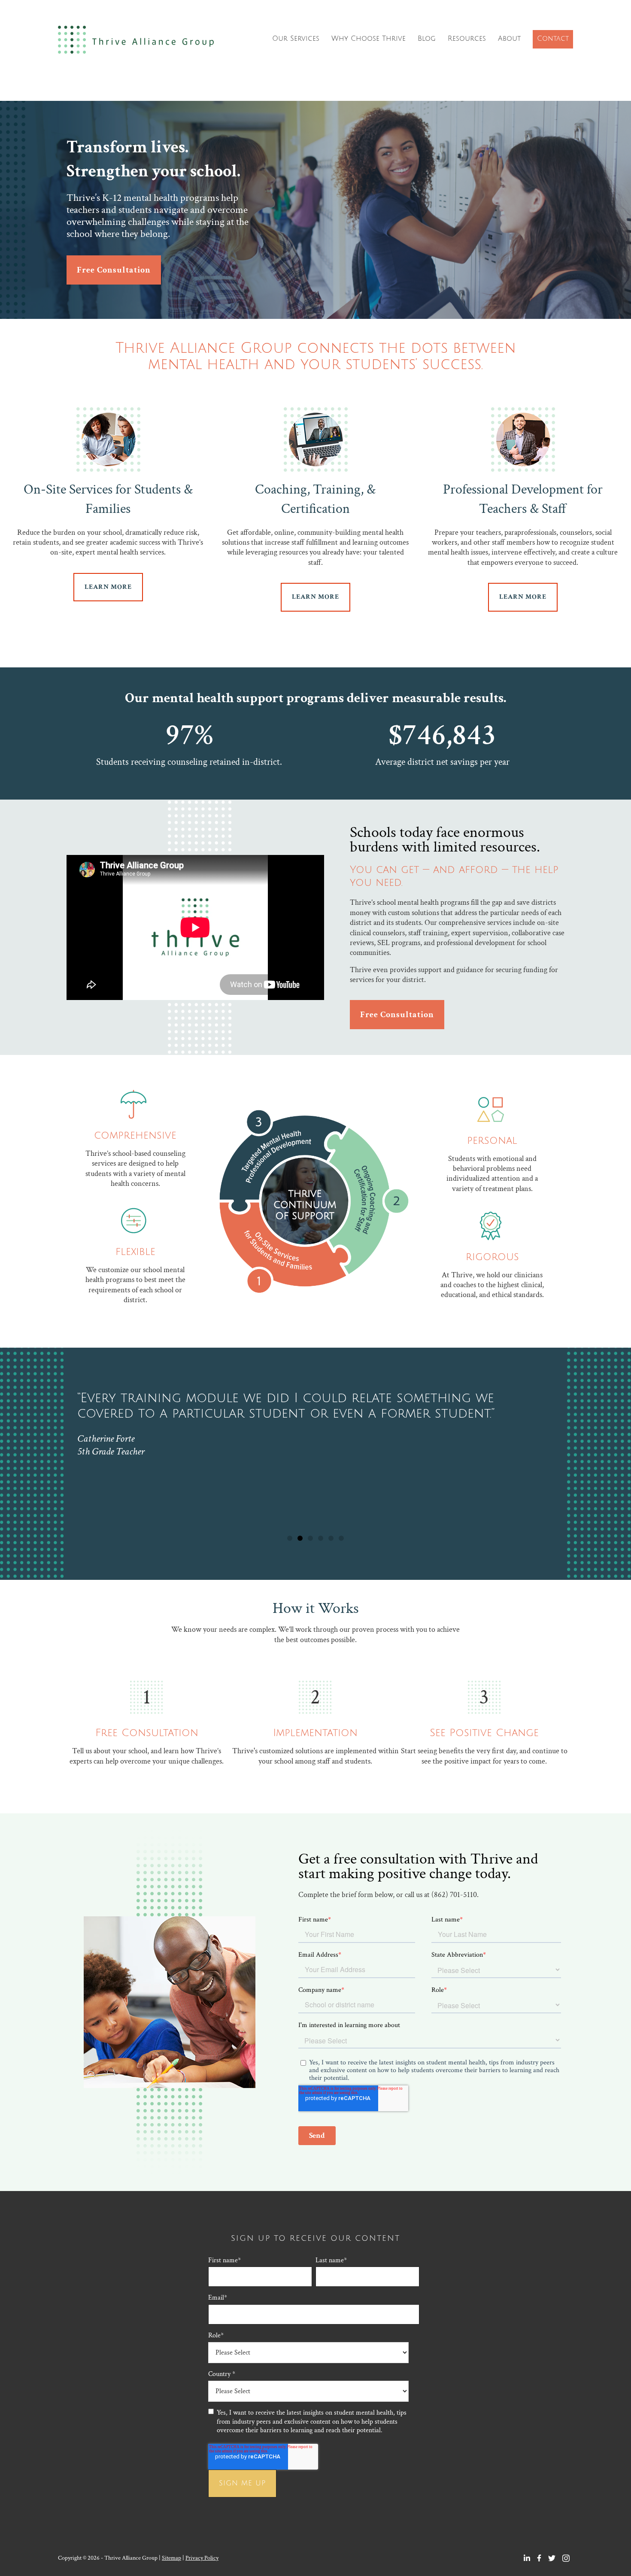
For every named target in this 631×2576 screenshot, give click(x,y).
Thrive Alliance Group (138, 40)
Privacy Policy (202, 2558)
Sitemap (171, 2558)
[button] (290, 1538)
